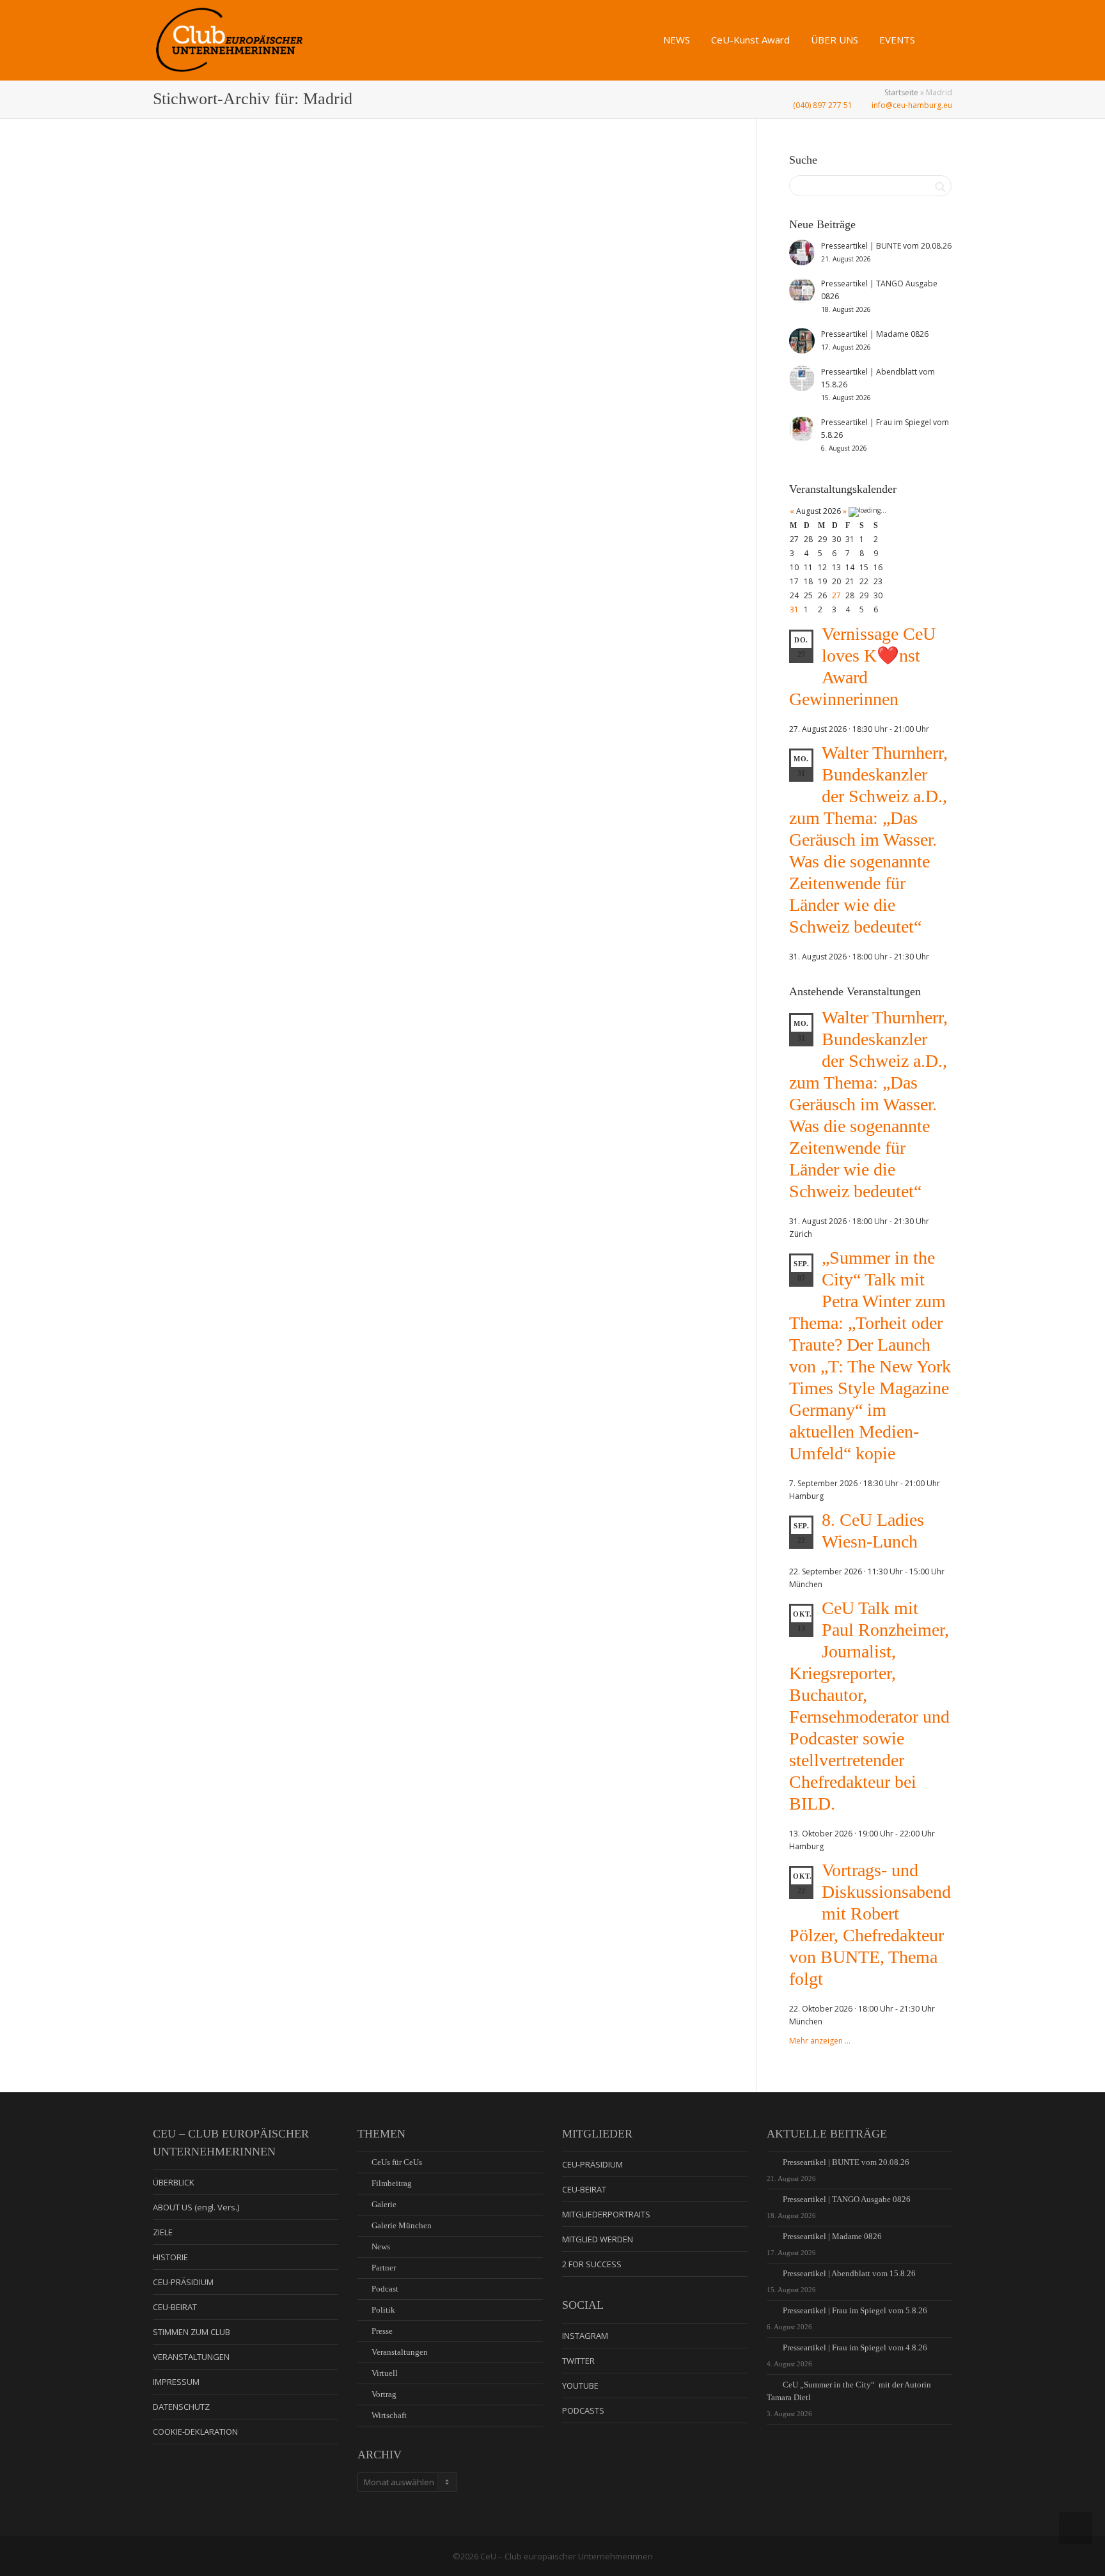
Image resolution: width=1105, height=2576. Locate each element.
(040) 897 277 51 (822, 105)
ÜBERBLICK (174, 2182)
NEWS (678, 40)
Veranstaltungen (400, 2352)
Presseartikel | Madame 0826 (832, 2236)
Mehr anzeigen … (820, 2041)
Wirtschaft (282, 378)
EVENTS (898, 40)
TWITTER (578, 2361)
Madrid (299, 378)
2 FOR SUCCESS (592, 2264)
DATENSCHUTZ (181, 2407)
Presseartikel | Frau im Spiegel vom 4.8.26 (855, 2347)
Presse (382, 2331)
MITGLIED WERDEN (598, 2239)
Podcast (385, 2289)
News (268, 378)
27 (836, 595)
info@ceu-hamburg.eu (911, 105)
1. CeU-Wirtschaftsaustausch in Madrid (281, 364)
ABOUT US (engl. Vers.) (196, 2207)
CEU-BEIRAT (175, 2307)
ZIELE (163, 2232)
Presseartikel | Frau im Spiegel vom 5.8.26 (855, 2310)
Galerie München (402, 2225)
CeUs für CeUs (397, 2162)
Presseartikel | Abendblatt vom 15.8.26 (849, 2273)
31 (794, 609)
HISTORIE (170, 2257)
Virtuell (385, 2373)
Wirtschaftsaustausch (325, 378)
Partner (384, 2268)
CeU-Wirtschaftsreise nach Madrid (568, 210)
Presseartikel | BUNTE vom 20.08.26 (846, 2162)
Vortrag (384, 2394)
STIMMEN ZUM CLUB (192, 2332)
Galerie (255, 378)
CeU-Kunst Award (752, 40)
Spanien (566, 224)
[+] (291, 297)
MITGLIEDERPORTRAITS (606, 2214)
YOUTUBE (580, 2386)
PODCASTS (583, 2410)
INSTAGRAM (585, 2336)
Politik (383, 2310)
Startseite (901, 92)
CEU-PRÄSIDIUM (183, 2282)
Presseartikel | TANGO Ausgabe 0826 (847, 2199)
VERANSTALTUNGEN (191, 2357)
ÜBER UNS (836, 40)
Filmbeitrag (392, 2183)
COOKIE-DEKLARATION (195, 2432)
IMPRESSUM (176, 2382)
